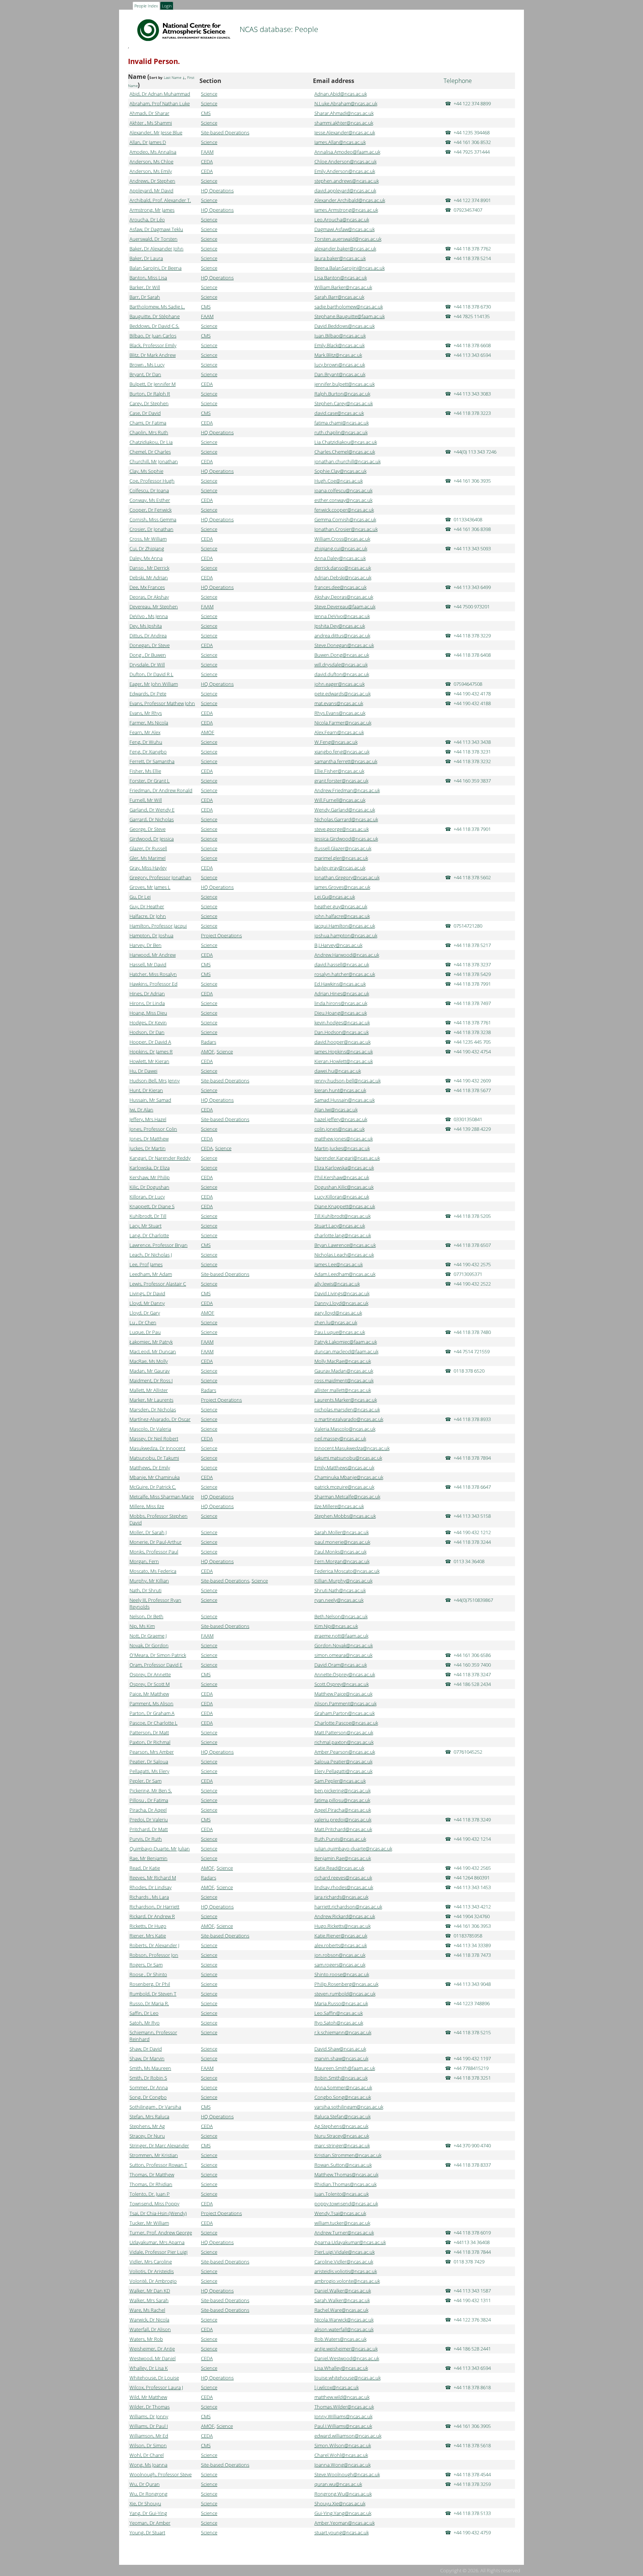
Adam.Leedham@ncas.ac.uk (345, 1274)
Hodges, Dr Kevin (148, 1023)
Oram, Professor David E (156, 1665)
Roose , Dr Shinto (148, 1974)
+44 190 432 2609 (472, 1081)
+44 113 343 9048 (472, 1984)
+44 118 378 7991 (472, 984)
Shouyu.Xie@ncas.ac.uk (340, 2503)
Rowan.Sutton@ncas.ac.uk (343, 2165)
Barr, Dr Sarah (145, 297)
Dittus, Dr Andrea (148, 636)
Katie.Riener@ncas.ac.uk (341, 1936)
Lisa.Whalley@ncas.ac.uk (341, 2368)
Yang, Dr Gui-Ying (148, 2513)
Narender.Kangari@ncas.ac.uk (347, 1158)
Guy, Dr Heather (147, 906)
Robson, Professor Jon (154, 1955)
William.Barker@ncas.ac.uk (343, 287)
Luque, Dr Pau (145, 1332)
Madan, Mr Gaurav (150, 1371)
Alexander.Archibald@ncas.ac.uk (350, 200)
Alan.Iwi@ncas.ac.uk (336, 1110)
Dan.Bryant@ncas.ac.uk (340, 374)
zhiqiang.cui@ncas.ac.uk (341, 548)
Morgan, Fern (144, 1561)
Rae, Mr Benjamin (148, 1858)
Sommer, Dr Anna (149, 2087)
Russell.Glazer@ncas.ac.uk (343, 848)
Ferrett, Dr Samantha (152, 761)
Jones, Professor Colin (153, 1129)
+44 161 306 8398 (472, 529)
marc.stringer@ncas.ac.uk (342, 2145)
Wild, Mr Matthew (148, 2397)
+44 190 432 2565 (472, 1868)
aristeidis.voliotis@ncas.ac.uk (346, 2271)
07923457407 (468, 210)
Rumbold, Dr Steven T (153, 1994)
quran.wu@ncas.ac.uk (338, 2484)
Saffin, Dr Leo (144, 2013)
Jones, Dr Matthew (149, 1139)
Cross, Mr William (148, 539)
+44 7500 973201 (472, 607)
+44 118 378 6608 (472, 345)
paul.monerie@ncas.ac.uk (342, 1542)
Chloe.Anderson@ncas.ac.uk (346, 161)
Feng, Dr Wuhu (146, 742)
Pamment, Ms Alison (151, 1703)
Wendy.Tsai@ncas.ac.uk (340, 2213)
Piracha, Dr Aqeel (148, 1810)
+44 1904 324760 (472, 1916)
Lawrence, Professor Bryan (159, 1245)
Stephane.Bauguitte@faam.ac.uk (350, 316)
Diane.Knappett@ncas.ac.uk (345, 1206)
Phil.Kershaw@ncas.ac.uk (342, 1177)
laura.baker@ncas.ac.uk (340, 258)
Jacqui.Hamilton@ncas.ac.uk (345, 926)
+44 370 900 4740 (472, 2145)
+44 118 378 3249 (472, 1820)
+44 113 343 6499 (472, 587)
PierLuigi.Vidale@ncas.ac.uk (345, 2252)
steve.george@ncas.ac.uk (342, 829)
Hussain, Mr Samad (150, 1100)
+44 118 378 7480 (472, 1332)
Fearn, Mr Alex (145, 732)
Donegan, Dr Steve (150, 645)
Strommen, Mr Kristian (154, 2155)
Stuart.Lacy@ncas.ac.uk (340, 1226)
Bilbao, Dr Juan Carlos (153, 336)
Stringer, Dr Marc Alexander (159, 2145)
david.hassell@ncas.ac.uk (342, 964)
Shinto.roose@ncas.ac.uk (342, 1974)
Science (209, 94)
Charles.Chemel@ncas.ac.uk (345, 452)
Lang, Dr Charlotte (149, 1235)
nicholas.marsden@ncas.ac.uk (347, 1409)
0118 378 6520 (469, 1371)
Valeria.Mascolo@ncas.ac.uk (345, 1429)
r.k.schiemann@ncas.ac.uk (343, 2032)
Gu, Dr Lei (140, 897)
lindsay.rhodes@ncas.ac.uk (344, 1887)
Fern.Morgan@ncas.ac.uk (342, 1561)
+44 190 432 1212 (472, 1532)
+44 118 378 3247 (472, 1674)
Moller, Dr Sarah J (148, 1532)
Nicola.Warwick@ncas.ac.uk (344, 2320)
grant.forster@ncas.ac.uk (341, 781)
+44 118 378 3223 (472, 413)
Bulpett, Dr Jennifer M (153, 384)
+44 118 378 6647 (472, 1487)
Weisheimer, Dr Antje (152, 2349)
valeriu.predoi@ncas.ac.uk (343, 1820)
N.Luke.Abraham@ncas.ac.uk (346, 103)
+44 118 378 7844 (472, 2252)
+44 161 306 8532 (472, 142)
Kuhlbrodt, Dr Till (148, 1216)
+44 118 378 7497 (472, 1003)
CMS (206, 113)
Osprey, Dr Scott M (150, 1684)
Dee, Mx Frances (147, 587)
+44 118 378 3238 (472, 1032)
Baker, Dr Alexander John (156, 249)
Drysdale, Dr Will (147, 665)
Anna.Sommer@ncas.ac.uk (343, 2087)
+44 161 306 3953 (472, 1926)
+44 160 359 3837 (472, 781)
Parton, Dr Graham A (152, 1713)
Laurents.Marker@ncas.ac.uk (346, 1400)
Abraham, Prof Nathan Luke (160, 103)
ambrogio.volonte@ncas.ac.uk (347, 2281)
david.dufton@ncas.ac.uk (342, 674)
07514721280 (468, 926)
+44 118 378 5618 (472, 2445)
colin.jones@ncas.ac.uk (340, 1129)
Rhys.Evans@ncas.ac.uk (340, 713)
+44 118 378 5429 (472, 974)
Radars (209, 1042)
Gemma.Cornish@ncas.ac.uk (345, 519)
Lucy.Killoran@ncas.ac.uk (342, 1197)
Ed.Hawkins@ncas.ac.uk (340, 984)
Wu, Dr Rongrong (148, 2494)
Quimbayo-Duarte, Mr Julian (160, 1849)
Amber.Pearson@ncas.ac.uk (345, 1752)
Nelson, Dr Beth (146, 1616)
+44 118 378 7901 (472, 829)
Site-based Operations (225, 132)
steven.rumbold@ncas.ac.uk (345, 1994)
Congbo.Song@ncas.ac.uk (343, 2097)
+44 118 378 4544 (472, 2474)
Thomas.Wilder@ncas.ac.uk (344, 2407)
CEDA (207, 161)
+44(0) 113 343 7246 (475, 452)
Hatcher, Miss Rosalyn (153, 974)
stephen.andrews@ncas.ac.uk (347, 181)
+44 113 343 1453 (472, 1887)
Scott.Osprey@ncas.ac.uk (342, 1684)
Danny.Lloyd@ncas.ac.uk (341, 1303)
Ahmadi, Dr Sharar (149, 113)
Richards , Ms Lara (149, 1897)
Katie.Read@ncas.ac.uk (339, 1868)
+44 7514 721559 (472, 1351)
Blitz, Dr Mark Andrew (153, 355)
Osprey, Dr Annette (150, 1674)
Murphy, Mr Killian (149, 1581)
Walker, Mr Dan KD (150, 2291)
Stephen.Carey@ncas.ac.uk (344, 403)
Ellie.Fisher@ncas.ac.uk (339, 771)
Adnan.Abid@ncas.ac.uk (341, 94)
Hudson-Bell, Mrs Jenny (155, 1081)
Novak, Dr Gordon (149, 1645)
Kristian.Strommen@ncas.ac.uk (348, 2155)
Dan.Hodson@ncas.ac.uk (342, 1032)
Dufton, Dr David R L (151, 674)
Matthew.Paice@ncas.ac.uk (343, 1694)
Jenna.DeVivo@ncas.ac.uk (342, 616)
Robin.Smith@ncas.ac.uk (341, 2078)
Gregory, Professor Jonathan (160, 877)
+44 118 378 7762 (472, 249)
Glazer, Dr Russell (148, 848)
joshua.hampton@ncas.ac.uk (346, 935)
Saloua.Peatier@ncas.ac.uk (343, 1761)
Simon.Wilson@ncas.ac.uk (343, 2445)
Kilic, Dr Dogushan (149, 1187)
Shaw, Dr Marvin (147, 2058)
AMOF (208, 732)
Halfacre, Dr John (148, 916)
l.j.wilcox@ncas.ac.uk (337, 2387)
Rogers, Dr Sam (146, 1965)
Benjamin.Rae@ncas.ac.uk (343, 1858)
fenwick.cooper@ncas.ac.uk (344, 510)
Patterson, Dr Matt (149, 1732)
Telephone (458, 81)
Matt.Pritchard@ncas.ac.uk (343, 1829)
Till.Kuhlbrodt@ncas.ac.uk (343, 1216)
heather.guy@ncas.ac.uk (341, 906)
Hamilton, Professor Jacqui (158, 926)
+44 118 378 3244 (472, 1542)
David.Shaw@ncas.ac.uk (340, 2049)
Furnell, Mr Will (146, 800)
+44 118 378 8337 (472, 2165)
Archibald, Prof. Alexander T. (160, 200)
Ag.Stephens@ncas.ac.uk (341, 2126)
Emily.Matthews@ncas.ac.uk (344, 1468)
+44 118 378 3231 (472, 752)
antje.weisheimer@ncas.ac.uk (346, 2349)
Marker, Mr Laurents (151, 1400)
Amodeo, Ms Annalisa (153, 152)
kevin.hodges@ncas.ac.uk (342, 1023)
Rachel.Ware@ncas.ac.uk (341, 2310)
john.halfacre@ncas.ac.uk (342, 916)
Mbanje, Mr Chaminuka (155, 1477)
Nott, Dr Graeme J (148, 1636)
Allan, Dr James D (148, 142)
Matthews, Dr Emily (150, 1468)
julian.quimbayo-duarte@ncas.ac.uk (353, 1849)
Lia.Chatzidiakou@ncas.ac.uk (346, 442)
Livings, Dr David (147, 1293)
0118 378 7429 (469, 2262)
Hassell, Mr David (148, 964)
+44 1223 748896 (472, 2003)
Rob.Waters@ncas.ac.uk (340, 2339)
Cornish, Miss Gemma (153, 519)
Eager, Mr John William (154, 684)
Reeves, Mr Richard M (153, 1878)
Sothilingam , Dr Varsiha (155, 2107)
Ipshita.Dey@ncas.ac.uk (340, 626)
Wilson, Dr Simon (148, 2445)
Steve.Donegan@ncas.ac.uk (344, 645)
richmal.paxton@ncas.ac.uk (344, 1742)
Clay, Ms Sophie (146, 471)
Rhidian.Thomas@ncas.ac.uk (346, 2184)
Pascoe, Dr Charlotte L (153, 1723)
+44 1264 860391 (472, 1878)
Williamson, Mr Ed (149, 2436)
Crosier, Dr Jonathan (151, 529)
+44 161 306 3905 (472, 2426)
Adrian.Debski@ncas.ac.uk (343, 577)
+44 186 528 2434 (472, 1684)
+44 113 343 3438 (472, 742)
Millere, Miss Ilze (147, 1506)
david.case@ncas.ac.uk (339, 413)
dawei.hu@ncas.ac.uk (338, 1071)
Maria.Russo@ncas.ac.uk (341, 2003)
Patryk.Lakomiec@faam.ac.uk (346, 1342)
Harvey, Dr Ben (145, 945)
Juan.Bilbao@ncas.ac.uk (340, 336)
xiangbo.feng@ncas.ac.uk (342, 752)
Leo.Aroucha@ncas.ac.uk (342, 220)
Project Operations (221, 935)
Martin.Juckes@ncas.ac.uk (342, 1148)
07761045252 (468, 1752)
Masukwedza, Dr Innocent (157, 1448)
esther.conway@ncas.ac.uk (343, 500)
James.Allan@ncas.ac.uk (340, 142)
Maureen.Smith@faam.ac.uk (345, 2068)
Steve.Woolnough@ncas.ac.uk (347, 2474)
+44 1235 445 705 (472, 1042)
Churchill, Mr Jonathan (154, 461)
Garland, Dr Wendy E (152, 810)
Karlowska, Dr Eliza (150, 1168)
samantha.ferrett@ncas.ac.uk (346, 761)
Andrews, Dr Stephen (152, 181)
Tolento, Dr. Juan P (150, 2194)
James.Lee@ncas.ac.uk (339, 1264)
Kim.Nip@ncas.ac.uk (336, 1626)
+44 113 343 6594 (472, 355)
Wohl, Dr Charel (147, 2455)
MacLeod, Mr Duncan (153, 1351)
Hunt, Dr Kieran (146, 1090)
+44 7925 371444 (472, 152)
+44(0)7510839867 (473, 1600)
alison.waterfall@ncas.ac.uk (344, 2329)
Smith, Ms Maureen (150, 2068)
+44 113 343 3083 (472, 394)
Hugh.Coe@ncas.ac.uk (339, 481)
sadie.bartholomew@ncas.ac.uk (349, 307)
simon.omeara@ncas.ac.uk (343, 1655)
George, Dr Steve (148, 829)
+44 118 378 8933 (472, 1419)
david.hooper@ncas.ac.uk (343, 1042)
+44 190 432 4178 (472, 694)
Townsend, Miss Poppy (154, 2204)
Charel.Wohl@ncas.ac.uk (341, 2455)
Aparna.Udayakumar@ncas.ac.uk (350, 2242)
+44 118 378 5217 (472, 945)
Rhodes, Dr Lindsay (151, 1887)
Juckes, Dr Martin (148, 1148)
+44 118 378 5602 (472, 877)
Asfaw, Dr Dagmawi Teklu (156, 229)
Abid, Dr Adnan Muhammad (160, 94)
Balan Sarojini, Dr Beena (156, 268)
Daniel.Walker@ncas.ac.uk (343, 2291)
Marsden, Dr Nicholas (153, 1409)
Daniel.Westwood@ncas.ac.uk (347, 2358)
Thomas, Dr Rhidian (151, 2184)
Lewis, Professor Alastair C (158, 1284)
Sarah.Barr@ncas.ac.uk (339, 297)
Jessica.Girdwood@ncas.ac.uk (346, 839)
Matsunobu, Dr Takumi (154, 1458)
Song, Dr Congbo (148, 2097)
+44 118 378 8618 (472, 2387)
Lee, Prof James (146, 1264)
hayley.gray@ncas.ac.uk (340, 868)
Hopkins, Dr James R (151, 1052)
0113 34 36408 (469, 1561)
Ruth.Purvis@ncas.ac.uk (340, 1839)
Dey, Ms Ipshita (146, 626)
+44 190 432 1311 (472, 2300)
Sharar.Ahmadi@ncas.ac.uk (344, 113)
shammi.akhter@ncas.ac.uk (344, 123)
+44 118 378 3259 (472, 2484)
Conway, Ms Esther (150, 500)
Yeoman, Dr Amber (150, 2523)
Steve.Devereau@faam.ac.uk (345, 607)
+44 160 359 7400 (472, 1665)
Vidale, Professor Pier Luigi (159, 2252)
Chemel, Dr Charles (150, 452)
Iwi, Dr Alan (141, 1110)
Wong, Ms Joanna (148, 2465)
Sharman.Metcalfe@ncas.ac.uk (347, 1497)
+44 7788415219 (471, 2068)
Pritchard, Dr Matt (149, 1829)
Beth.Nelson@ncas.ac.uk (341, 1616)
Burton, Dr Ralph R (150, 394)
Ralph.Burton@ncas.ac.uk (342, 394)
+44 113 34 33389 (472, 1945)
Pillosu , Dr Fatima (149, 1800)
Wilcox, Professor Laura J (156, 2387)
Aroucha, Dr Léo (147, 220)
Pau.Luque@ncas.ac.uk (340, 1332)
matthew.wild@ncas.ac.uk (342, 2397)
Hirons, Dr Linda (147, 1003)
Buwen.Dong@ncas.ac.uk (342, 655)
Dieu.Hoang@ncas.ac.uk (341, 1013)
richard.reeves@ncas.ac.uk (343, 1878)
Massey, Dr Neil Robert (154, 1439)
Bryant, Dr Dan (145, 374)
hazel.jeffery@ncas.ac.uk (341, 1119)
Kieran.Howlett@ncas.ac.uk (344, 1061)
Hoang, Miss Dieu (148, 1013)
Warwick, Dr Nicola (149, 2320)
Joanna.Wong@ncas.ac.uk (343, 2465)
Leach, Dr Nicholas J (151, 1255)
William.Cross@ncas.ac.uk (342, 539)
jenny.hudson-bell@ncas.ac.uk (348, 1081)
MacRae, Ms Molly (149, 1361)
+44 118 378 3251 (472, 2078)
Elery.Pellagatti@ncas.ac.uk (343, 1771)
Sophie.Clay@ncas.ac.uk (340, 471)
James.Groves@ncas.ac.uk (342, 887)
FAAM (207, 152)
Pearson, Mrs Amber (152, 1752)
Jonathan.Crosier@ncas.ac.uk (346, 529)
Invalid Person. (154, 61)
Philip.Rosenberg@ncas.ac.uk (346, 1984)
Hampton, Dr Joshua (151, 935)
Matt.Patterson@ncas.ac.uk (344, 1732)
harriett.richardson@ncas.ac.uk (348, 1907)
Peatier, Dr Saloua (149, 1761)
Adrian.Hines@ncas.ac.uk (342, 993)
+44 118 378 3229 (472, 636)
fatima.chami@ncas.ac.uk (342, 423)
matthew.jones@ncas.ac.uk (344, 1139)
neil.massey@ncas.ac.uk (340, 1439)
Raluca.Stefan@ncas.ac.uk (343, 2116)
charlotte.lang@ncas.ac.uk (343, 1235)
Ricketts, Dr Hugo (148, 1926)
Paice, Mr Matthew (149, 1694)
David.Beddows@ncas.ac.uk (345, 326)
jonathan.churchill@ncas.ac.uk (348, 461)
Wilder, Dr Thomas (150, 2407)
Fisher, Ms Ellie (145, 771)
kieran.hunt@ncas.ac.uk (340, 1090)
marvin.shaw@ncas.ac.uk (341, 2058)
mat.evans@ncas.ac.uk (339, 703)
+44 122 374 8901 (472, 200)
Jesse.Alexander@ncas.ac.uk (345, 132)
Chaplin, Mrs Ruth (149, 432)
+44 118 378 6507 (472, 1245)
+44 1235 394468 (472, 132)
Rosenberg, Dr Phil (150, 1984)
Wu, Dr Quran (145, 2484)
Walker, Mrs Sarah (149, 2300)
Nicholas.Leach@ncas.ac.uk (344, 1255)
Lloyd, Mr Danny (147, 1303)
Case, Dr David (145, 413)
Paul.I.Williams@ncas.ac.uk (343, 2426)
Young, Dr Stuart (147, 2532)
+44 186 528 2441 (472, 2349)
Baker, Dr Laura (146, 258)
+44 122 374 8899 (472, 103)
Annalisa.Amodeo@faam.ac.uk (347, 152)
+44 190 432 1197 (472, 2058)
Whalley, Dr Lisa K (149, 2368)
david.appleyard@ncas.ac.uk (345, 191)
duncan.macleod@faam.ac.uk (346, 1351)
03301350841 (468, 1119)
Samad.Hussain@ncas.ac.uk (345, 1100)
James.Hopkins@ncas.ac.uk (344, 1052)
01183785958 (468, 1936)
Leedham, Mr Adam (151, 1274)
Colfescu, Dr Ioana (149, 490)
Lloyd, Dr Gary (145, 1313)
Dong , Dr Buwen (148, 655)
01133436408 (468, 519)
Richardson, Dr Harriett (154, 1907)
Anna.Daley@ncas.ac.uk (340, 558)
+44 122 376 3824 (472, 2320)
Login (167, 6)
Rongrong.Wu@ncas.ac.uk (343, 2494)
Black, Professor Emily (153, 345)
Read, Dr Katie (145, 1868)
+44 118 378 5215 (472, 2032)
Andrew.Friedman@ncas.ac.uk (347, 790)
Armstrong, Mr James (152, 210)
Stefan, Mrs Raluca (149, 2116)
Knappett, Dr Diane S (152, 1206)
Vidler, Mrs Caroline (151, 2262)
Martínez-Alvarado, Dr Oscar (160, 1419)
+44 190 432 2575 (472, 1264)
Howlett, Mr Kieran (149, 1061)
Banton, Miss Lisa (148, 278)
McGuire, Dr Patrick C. (153, 1487)
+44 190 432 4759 (472, 2532)
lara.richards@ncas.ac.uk (341, 1897)
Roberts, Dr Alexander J (154, 1945)
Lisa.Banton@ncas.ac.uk (341, 278)
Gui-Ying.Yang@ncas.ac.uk (343, 2513)
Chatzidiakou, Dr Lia (151, 442)
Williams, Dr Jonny (149, 2416)
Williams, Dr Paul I (149, 2426)
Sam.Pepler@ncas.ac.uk (340, 1781)
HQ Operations (217, 191)
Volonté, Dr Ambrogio (153, 2281)
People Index (146, 6)
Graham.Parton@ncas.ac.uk (345, 1713)
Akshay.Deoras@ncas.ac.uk (344, 597)
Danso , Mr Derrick (149, 568)
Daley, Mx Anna (146, 558)
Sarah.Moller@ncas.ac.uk (342, 1532)
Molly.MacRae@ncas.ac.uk (343, 1361)
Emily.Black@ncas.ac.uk (340, 345)
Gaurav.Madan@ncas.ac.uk (344, 1371)
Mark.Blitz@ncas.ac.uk (338, 355)
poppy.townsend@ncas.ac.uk (346, 2204)
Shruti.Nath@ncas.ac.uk (340, 1590)
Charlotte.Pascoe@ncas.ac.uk (346, 1723)
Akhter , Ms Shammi (151, 123)
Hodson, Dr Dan (147, 1032)
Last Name (172, 78)
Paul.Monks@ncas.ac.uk (340, 1552)
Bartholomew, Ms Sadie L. (157, 307)
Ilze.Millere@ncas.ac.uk (339, 1506)
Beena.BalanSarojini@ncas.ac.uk (350, 268)
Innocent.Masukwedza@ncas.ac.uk (352, 1448)
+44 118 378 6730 (472, 307)
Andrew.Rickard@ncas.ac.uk (345, 1916)
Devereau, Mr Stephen (154, 607)
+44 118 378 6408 (472, 655)
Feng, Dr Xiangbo (148, 752)
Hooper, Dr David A (150, 1042)
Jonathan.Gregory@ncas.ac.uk (347, 877)
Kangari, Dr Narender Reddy (160, 1158)
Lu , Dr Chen (143, 1322)
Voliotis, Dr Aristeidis (152, 2271)
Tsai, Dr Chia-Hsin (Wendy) (158, 2213)
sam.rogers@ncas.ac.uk (340, 1965)
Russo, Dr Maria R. (149, 2003)
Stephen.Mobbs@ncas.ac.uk (345, 1516)
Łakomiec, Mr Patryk (151, 1342)
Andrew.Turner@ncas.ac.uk (344, 2233)
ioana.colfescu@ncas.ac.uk (343, 490)
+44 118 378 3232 (472, 761)
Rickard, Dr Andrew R (152, 1916)
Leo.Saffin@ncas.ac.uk (339, 2013)
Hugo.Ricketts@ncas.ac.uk (343, 1926)
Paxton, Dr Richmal (150, 1742)
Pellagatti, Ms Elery (149, 1771)
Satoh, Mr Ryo (145, 2023)
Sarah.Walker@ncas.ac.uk (342, 2300)
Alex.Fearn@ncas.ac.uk (339, 732)
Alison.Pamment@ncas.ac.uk (346, 1703)
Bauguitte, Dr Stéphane (155, 316)
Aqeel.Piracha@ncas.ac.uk (343, 1810)
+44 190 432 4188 (472, 703)
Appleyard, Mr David (151, 191)
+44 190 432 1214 (472, 1839)
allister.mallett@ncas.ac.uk (343, 1390)
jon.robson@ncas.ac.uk (340, 1955)
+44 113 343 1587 (472, 2291)
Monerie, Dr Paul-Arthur (156, 1542)
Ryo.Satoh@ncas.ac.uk (339, 2023)
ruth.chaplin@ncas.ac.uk (341, 432)
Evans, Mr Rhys (146, 713)
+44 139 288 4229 (472, 1129)
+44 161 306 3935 (472, 481)
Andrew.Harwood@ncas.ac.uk (347, 955)
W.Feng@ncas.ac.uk (336, 742)
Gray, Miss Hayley (148, 868)
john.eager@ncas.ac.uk (340, 684)
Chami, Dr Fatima (148, 423)
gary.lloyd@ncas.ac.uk (338, 1313)
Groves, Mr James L (150, 887)
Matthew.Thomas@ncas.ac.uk (346, 2175)
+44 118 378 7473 (472, 1955)
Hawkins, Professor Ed (153, 984)
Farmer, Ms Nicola (149, 723)
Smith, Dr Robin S (148, 2078)
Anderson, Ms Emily (151, 171)
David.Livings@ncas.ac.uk (342, 1293)
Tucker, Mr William (149, 2223)
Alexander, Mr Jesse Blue (156, 132)
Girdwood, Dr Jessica (152, 839)
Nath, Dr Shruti (145, 1590)
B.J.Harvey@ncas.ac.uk (338, 945)
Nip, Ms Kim (142, 1626)
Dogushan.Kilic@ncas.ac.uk (344, 1187)
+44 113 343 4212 (472, 1907)
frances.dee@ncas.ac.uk (340, 587)
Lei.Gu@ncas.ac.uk (335, 897)
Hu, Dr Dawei (143, 1071)
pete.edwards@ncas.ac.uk (343, 694)
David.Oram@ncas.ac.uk (341, 1665)
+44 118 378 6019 (472, 2233)
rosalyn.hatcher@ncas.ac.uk (345, 974)
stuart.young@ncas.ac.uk (342, 2532)
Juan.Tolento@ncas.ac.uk (342, 2194)
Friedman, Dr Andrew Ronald (161, 790)
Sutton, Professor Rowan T (158, 2165)
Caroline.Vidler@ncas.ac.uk (344, 2262)
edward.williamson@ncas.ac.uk (348, 2436)
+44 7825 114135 (472, 316)
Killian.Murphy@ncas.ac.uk (343, 1581)
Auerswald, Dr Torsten (153, 239)
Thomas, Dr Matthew (152, 2175)
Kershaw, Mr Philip (150, 1177)
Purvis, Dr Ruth (146, 1839)
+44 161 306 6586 (472, 1655)
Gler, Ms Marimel (148, 858)
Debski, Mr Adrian (149, 577)
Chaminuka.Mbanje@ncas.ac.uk (349, 1477)
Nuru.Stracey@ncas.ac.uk (342, 2136)
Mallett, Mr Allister (149, 1390)
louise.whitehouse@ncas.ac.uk (348, 2378)
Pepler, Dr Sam (145, 1781)
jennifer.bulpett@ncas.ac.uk (345, 384)
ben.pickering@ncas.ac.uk (343, 1791)
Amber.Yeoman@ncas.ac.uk (345, 2523)
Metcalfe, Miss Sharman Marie (162, 1497)
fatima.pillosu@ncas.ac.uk (342, 1800)
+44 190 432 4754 (472, 1052)
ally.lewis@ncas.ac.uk (337, 1284)
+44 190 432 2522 (472, 1284)
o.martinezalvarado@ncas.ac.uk (349, 1419)
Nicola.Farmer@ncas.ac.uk (343, 723)
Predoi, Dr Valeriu (149, 1820)
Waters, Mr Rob (146, 2339)
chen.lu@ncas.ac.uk (336, 1322)
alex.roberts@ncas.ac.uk (341, 1945)
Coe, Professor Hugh (152, 481)
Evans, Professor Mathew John (162, 703)
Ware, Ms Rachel (147, 2310)
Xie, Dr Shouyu (145, 2503)
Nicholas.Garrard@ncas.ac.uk (346, 819)
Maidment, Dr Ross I (151, 1380)
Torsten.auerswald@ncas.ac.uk (348, 239)
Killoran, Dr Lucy (147, 1197)
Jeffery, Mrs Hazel (148, 1119)
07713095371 (468, 1274)
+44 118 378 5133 (472, 2513)
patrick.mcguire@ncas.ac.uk (344, 1487)
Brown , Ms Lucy (147, 365)
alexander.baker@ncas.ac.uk (345, 249)
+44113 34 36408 (472, 2242)
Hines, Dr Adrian (147, 993)
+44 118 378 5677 (472, 1090)
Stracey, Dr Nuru (147, 2136)
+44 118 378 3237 (472, 964)
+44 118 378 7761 (472, 1023)
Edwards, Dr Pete (148, 694)
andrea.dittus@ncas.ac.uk (342, 636)
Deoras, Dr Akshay (149, 597)
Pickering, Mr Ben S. (151, 1791)
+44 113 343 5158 (472, 1516)
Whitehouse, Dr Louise (154, 2378)
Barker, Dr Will (145, 287)
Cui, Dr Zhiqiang (147, 548)
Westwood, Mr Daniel (153, 2358)
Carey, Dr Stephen (149, 403)
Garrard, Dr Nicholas (152, 819)
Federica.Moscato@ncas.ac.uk (347, 1571)
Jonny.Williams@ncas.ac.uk (343, 2416)
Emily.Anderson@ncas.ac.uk (345, 171)
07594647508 (468, 684)
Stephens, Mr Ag (147, 2126)
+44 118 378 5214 (472, 258)
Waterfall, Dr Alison (150, 2329)
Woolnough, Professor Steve (161, 2474)
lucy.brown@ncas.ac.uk (340, 365)
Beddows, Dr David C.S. (154, 326)
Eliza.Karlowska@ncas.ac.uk (344, 1168)
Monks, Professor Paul (154, 1552)
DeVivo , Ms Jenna (149, 616)
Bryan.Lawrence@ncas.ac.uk (345, 1245)
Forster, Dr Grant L (150, 781)
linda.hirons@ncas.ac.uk (341, 1003)
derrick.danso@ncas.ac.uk (343, 568)
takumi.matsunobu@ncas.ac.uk (348, 1458)
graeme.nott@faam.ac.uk (341, 1636)
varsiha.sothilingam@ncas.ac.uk (349, 2107)
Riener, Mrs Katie (148, 1936)
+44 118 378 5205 (472, 1216)
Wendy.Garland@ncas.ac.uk (345, 810)
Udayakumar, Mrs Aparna (157, 2242)
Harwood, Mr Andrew (153, 955)
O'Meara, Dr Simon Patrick (158, 1655)
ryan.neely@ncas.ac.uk (339, 1600)
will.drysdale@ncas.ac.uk (341, 665)
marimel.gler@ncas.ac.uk (341, 858)
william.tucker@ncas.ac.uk (342, 2223)
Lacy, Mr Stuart (145, 1226)
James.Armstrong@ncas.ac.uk (346, 210)
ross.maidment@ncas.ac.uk (344, 1380)
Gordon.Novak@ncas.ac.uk (344, 1645)
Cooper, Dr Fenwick (151, 510)
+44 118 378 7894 (472, 1458)
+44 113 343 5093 (472, 548)
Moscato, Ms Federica (153, 1571)
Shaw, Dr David (146, 2049)
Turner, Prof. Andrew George (161, 2233)
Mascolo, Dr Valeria (150, 1429)
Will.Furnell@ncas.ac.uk (340, 800)
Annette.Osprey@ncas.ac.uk (345, 1674)
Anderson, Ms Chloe (151, 161)
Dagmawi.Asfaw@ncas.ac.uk (345, 229)
